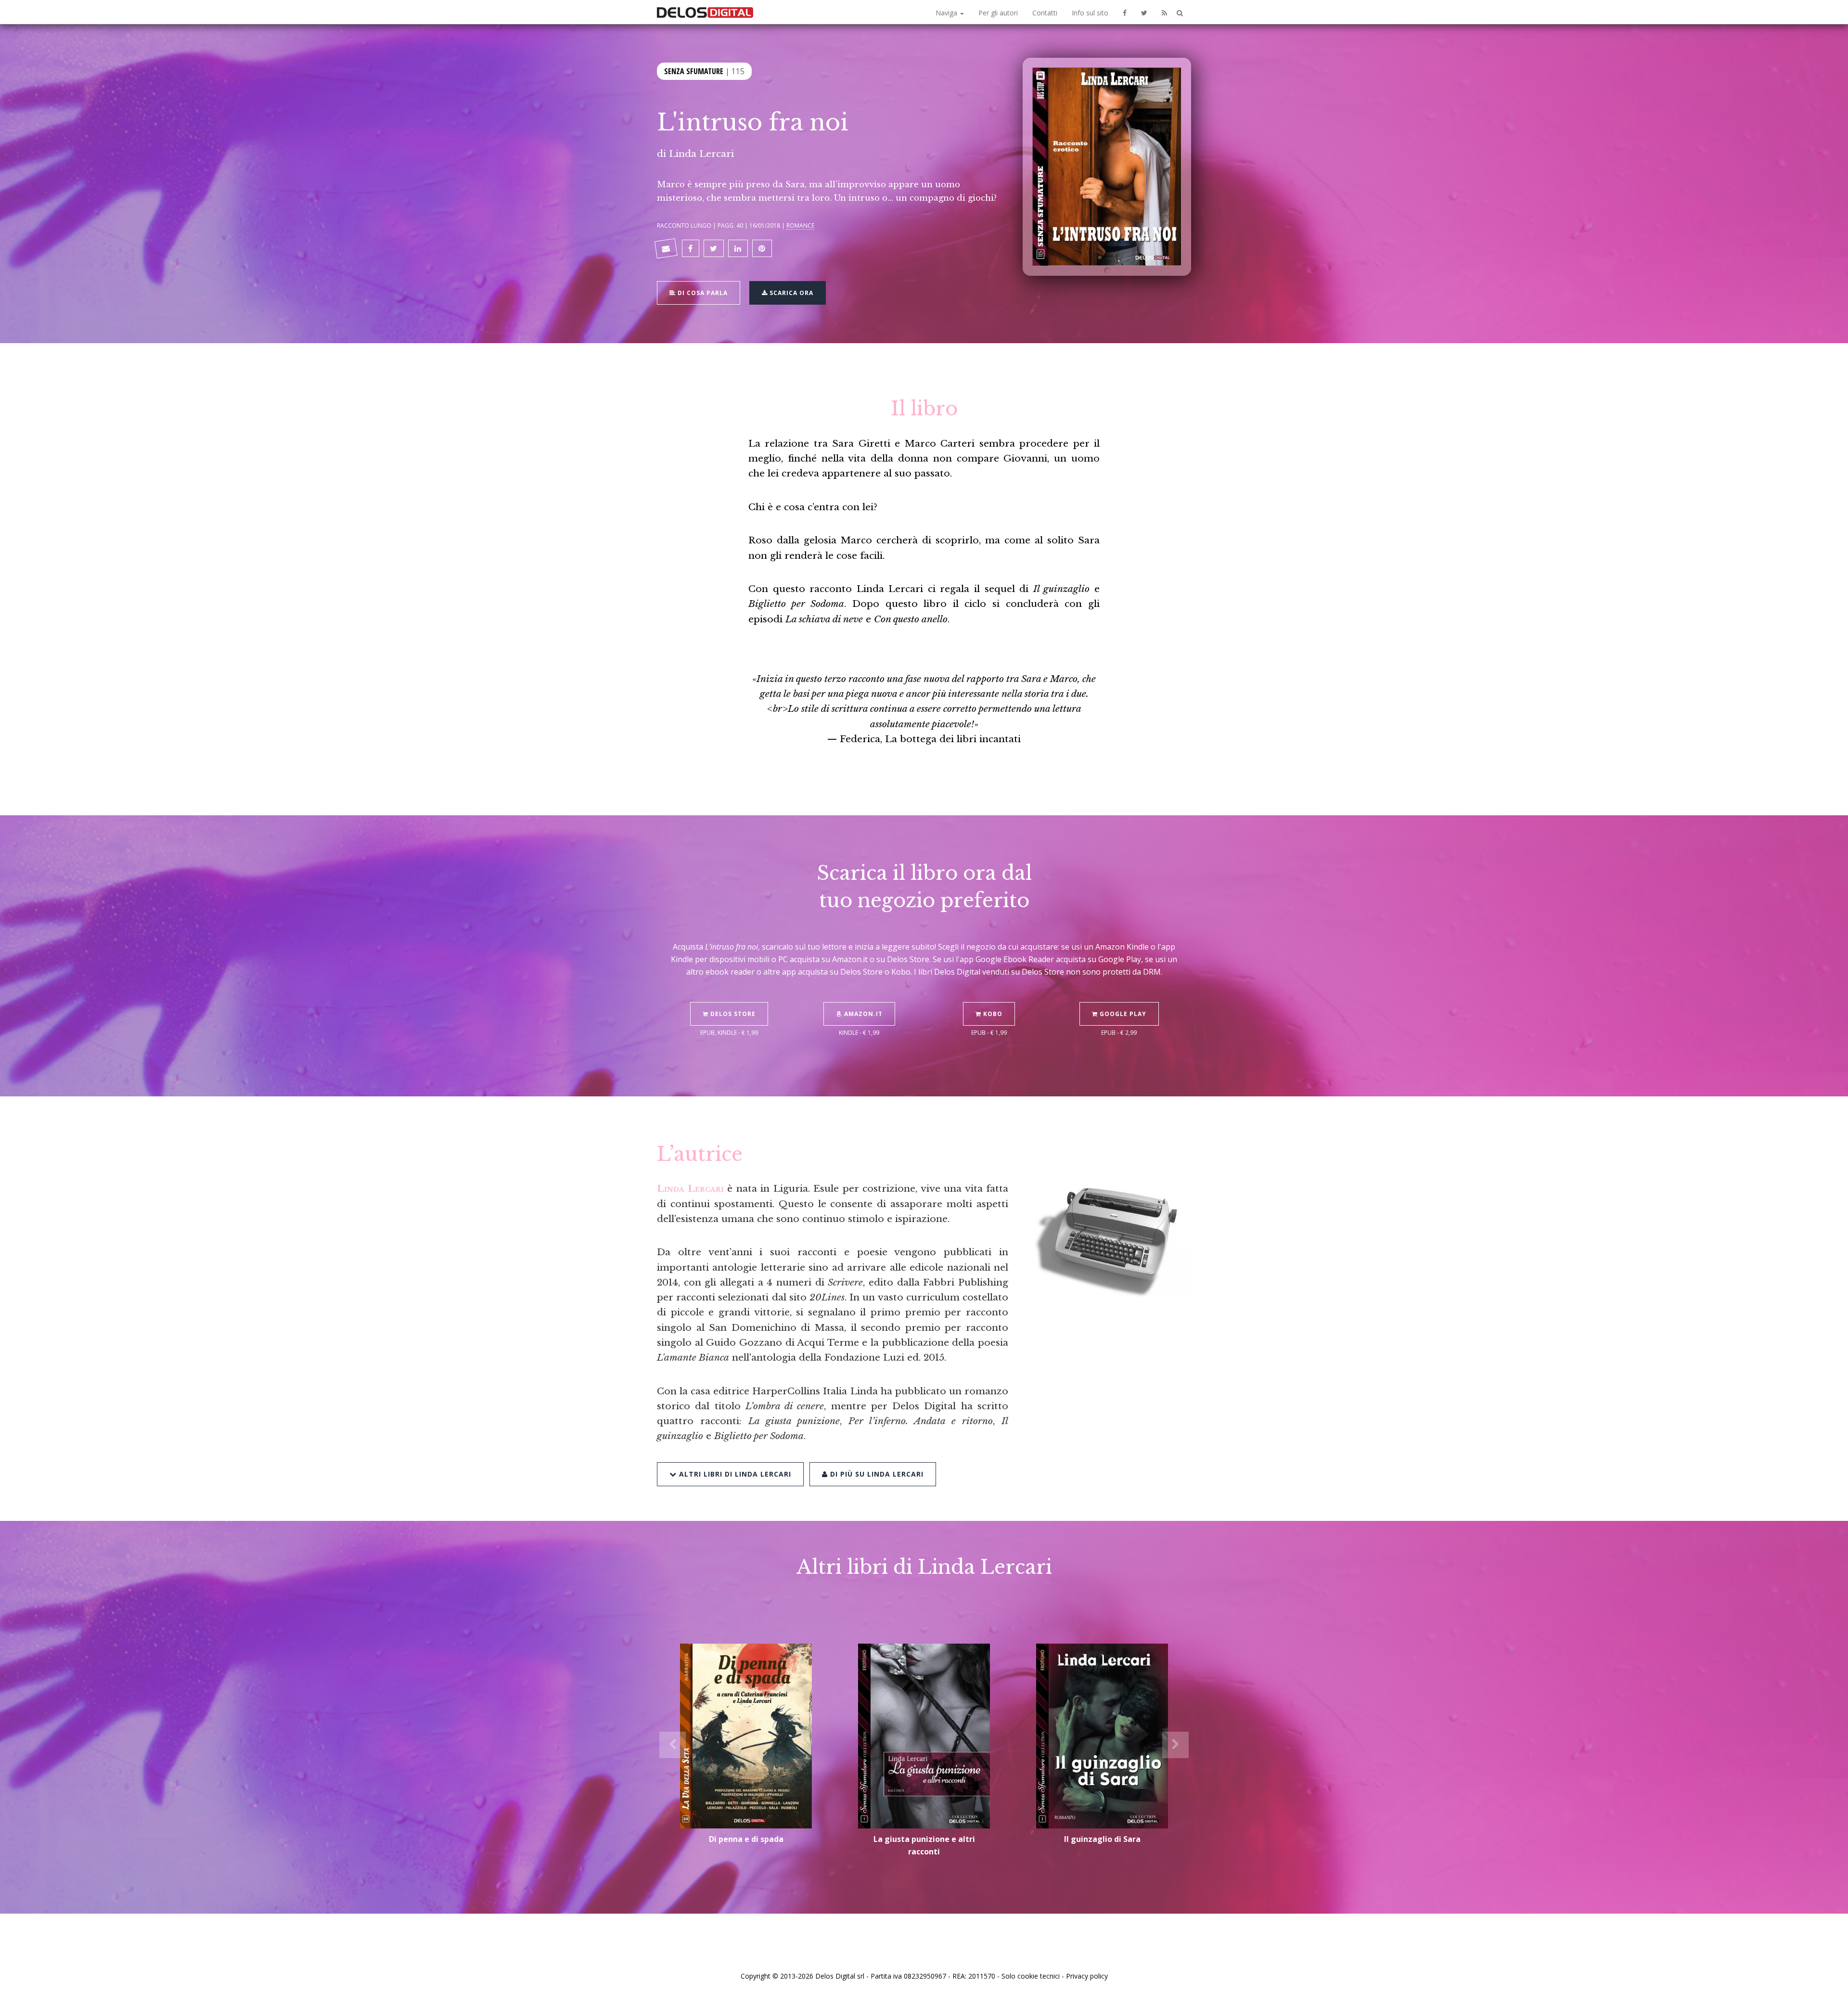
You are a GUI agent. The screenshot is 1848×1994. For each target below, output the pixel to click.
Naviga (947, 13)
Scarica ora (790, 293)
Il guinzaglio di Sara (1102, 1839)
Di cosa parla (702, 293)
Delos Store (732, 1014)
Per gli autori (998, 13)
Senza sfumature (694, 71)
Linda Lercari (701, 154)
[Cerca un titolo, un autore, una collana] (1180, 13)
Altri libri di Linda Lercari (734, 1474)
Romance (800, 225)
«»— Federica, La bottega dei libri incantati (924, 709)
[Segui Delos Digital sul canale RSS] (1164, 12)
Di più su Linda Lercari (876, 1474)
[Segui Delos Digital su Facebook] (1125, 12)
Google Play (1122, 1014)
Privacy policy (1087, 1976)
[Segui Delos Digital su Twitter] (1144, 12)
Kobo (992, 1014)
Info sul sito (1090, 13)
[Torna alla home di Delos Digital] (705, 12)
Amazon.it (862, 1014)
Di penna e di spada (746, 1839)
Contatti (1045, 13)
